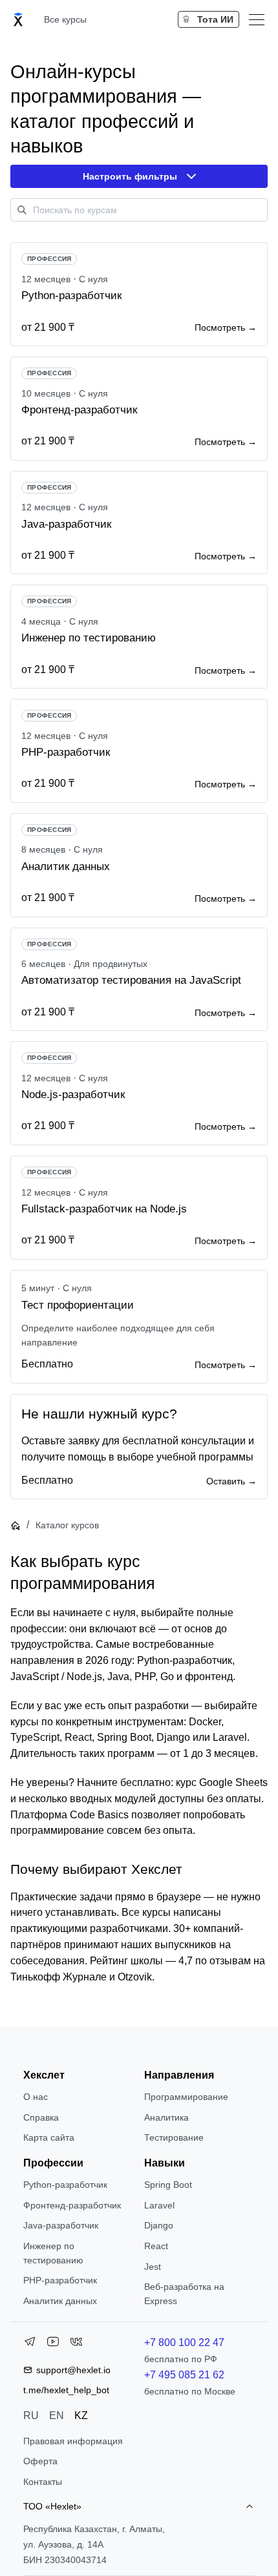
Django (159, 2225)
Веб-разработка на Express (184, 2294)
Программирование (186, 2097)
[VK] (76, 2344)
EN (57, 2415)
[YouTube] (53, 2344)
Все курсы (65, 19)
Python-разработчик (65, 2185)
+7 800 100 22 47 (184, 2342)
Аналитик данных (60, 2301)
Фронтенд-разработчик (72, 2205)
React (156, 2246)
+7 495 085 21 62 (184, 2375)
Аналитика (166, 2117)
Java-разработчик (61, 2225)
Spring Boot (168, 2185)
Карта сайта (49, 2137)
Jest (153, 2267)
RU (31, 2415)
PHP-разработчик (60, 2280)
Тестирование (174, 2137)
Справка (41, 2117)
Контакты (43, 2482)
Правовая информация (73, 2441)
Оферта (40, 2461)
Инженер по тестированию (53, 2253)
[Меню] (257, 19)
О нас (36, 2097)
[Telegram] (30, 2344)
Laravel (159, 2205)
